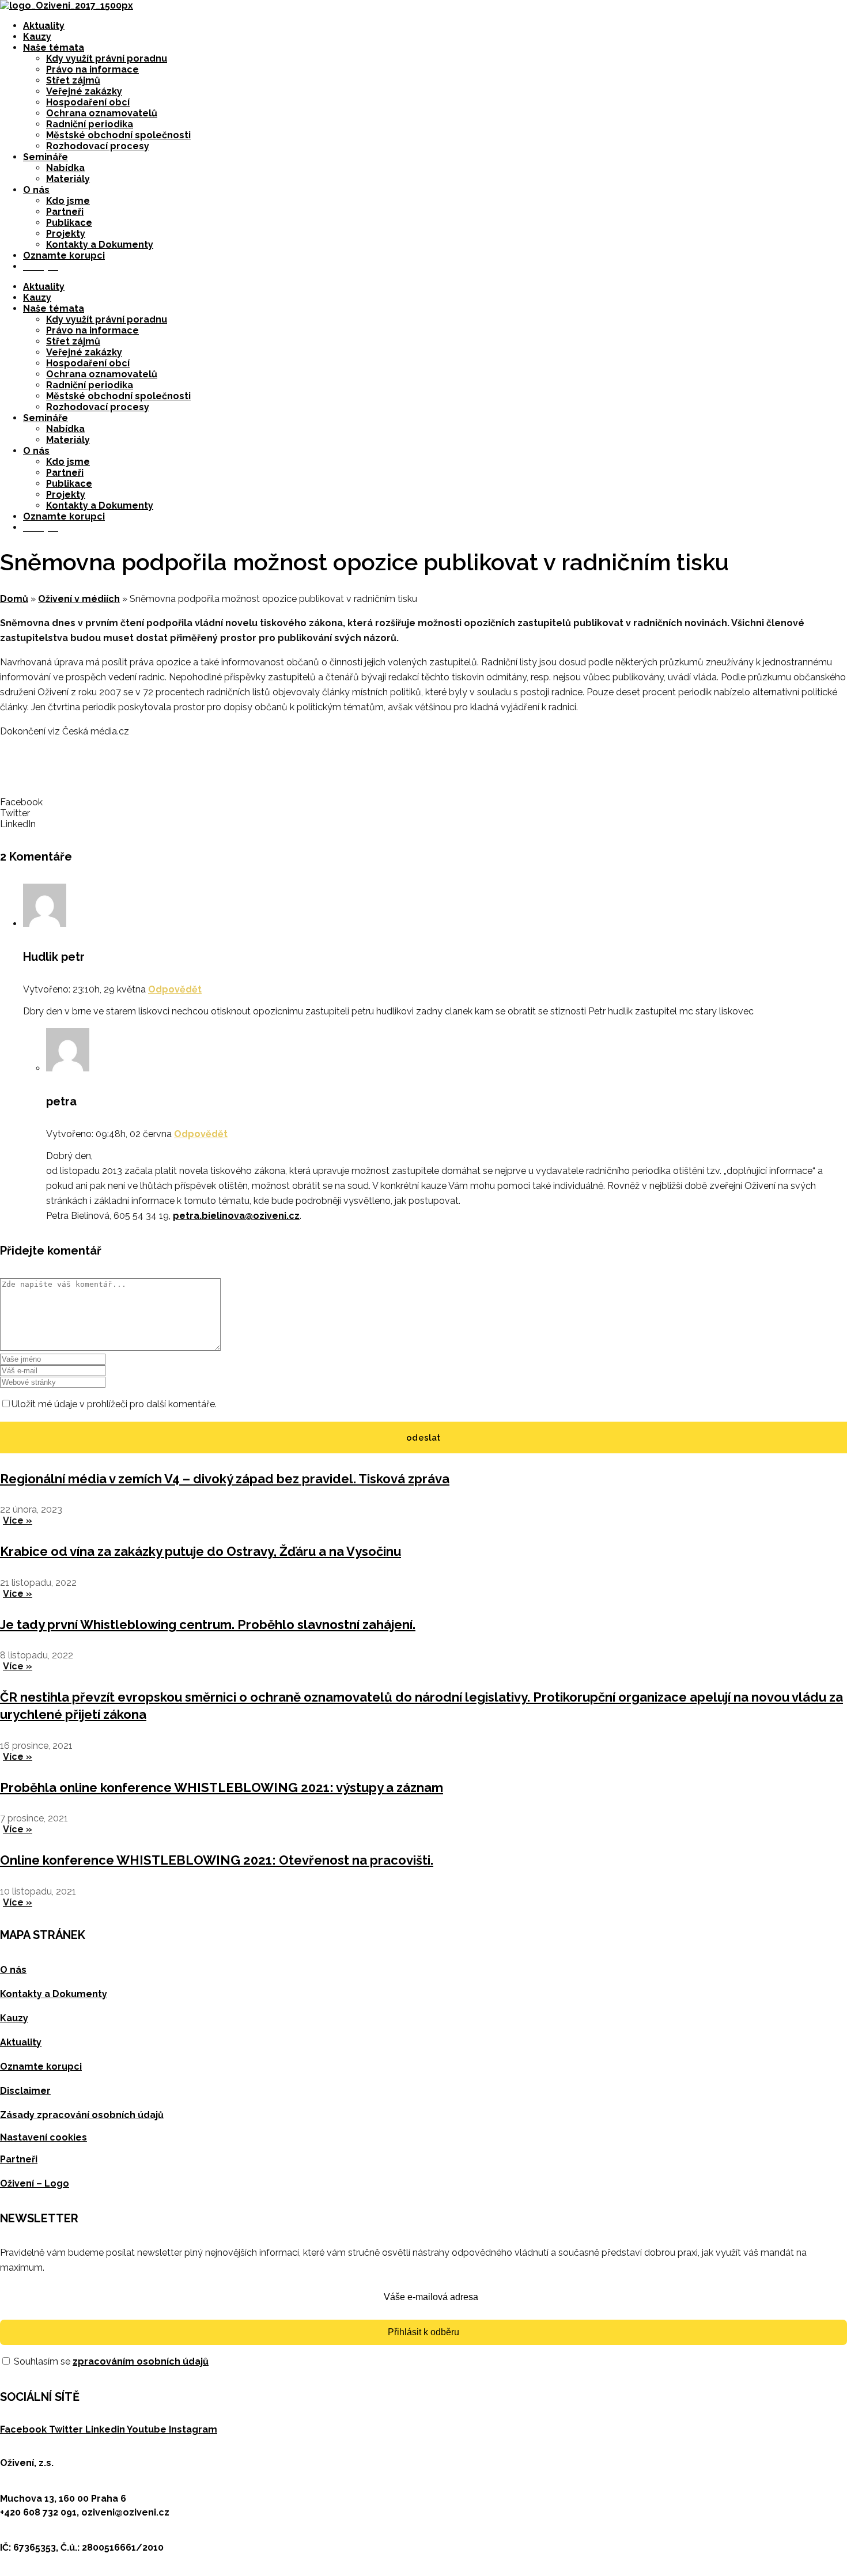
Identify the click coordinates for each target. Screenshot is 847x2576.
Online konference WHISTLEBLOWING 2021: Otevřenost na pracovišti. (217, 1860)
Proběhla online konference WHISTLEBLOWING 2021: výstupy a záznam (222, 1787)
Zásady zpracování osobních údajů (82, 2115)
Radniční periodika (90, 124)
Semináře (46, 157)
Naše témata (54, 48)
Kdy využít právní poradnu (107, 58)
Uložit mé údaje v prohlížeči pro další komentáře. (114, 1404)
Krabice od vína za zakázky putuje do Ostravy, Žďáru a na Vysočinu (201, 1551)
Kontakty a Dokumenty (100, 245)
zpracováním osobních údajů (141, 2361)
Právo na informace (92, 69)
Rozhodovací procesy (98, 146)
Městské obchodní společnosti (118, 135)
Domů (14, 599)
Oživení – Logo (35, 2183)
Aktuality (44, 26)
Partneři (65, 212)
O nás (36, 190)
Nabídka (65, 168)
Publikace (69, 223)
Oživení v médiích (79, 599)
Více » (18, 1520)
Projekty (66, 234)
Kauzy (37, 37)
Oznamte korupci (64, 255)
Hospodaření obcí (88, 102)
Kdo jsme (68, 201)
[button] (423, 802)
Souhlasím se (110, 2361)
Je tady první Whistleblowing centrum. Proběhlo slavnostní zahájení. (208, 1624)
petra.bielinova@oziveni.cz (236, 1216)
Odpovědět (175, 989)
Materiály (68, 179)
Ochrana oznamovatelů (102, 113)
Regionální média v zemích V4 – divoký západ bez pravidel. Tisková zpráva (225, 1479)
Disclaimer (25, 2091)
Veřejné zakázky (84, 91)
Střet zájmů (73, 80)
